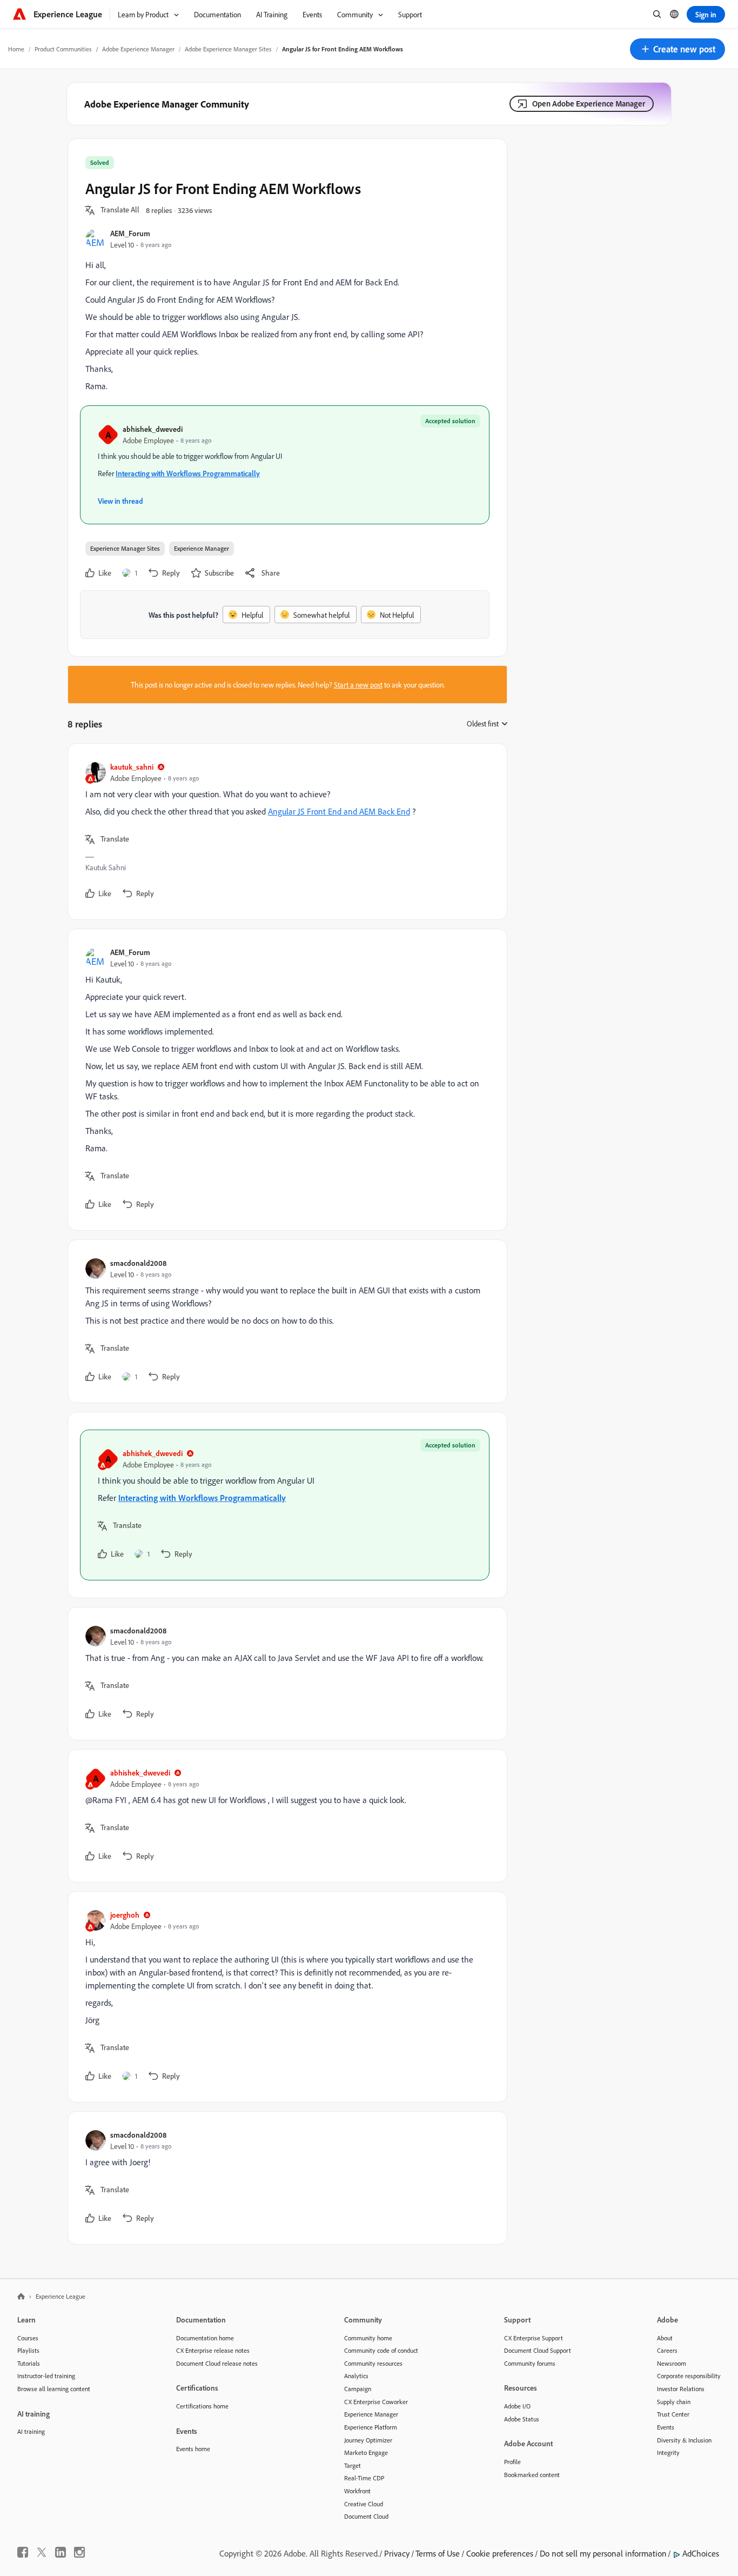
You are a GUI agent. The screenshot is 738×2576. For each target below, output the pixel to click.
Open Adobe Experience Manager (589, 104)
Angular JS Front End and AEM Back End (339, 811)
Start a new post (358, 685)
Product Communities (63, 49)
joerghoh (125, 1915)
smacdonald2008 (138, 1263)
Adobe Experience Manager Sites (228, 49)
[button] (677, 49)
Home (16, 49)
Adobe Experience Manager (138, 49)
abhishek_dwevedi (153, 429)
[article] (285, 832)
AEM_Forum (130, 233)
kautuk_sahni (132, 767)
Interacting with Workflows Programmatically (188, 473)
